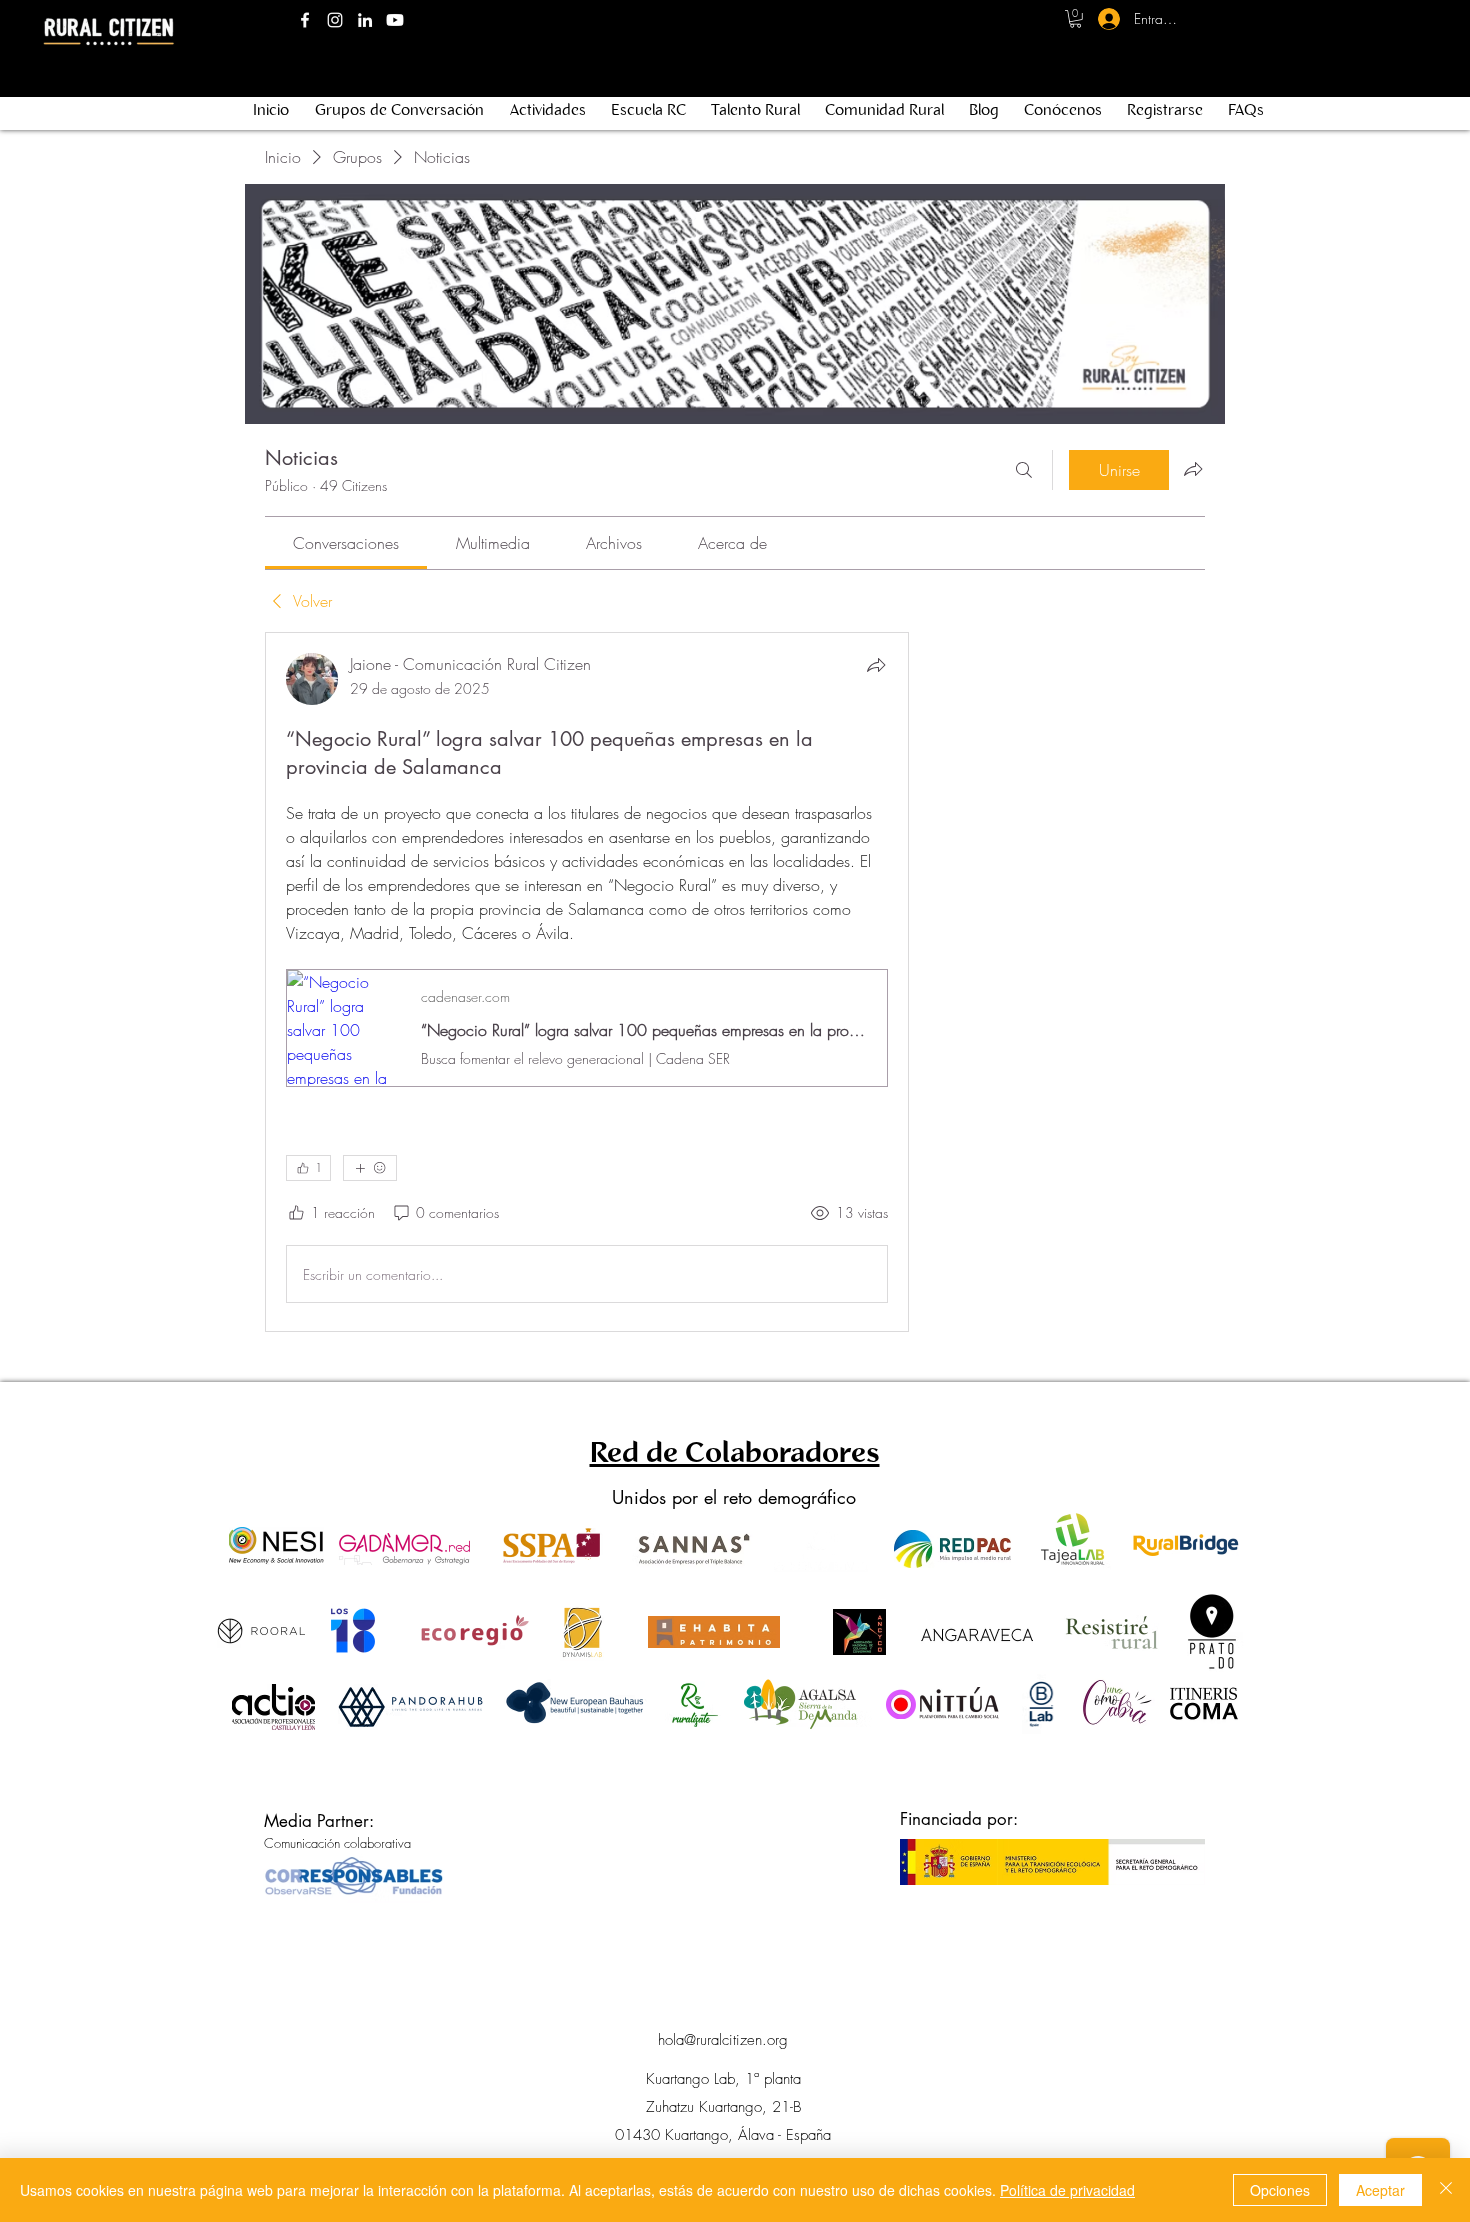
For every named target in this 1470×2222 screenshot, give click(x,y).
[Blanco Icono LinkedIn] (365, 20)
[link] (346, 543)
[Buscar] (1024, 470)
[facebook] (305, 20)
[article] (587, 982)
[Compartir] (876, 665)
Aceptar (1380, 2190)
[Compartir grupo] (1193, 469)
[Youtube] (395, 20)
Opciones (1280, 2190)
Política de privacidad (1067, 2190)
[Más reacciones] (370, 1168)
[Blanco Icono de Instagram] (335, 20)
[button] (1075, 19)
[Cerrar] (1446, 2190)
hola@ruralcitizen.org (723, 2040)
